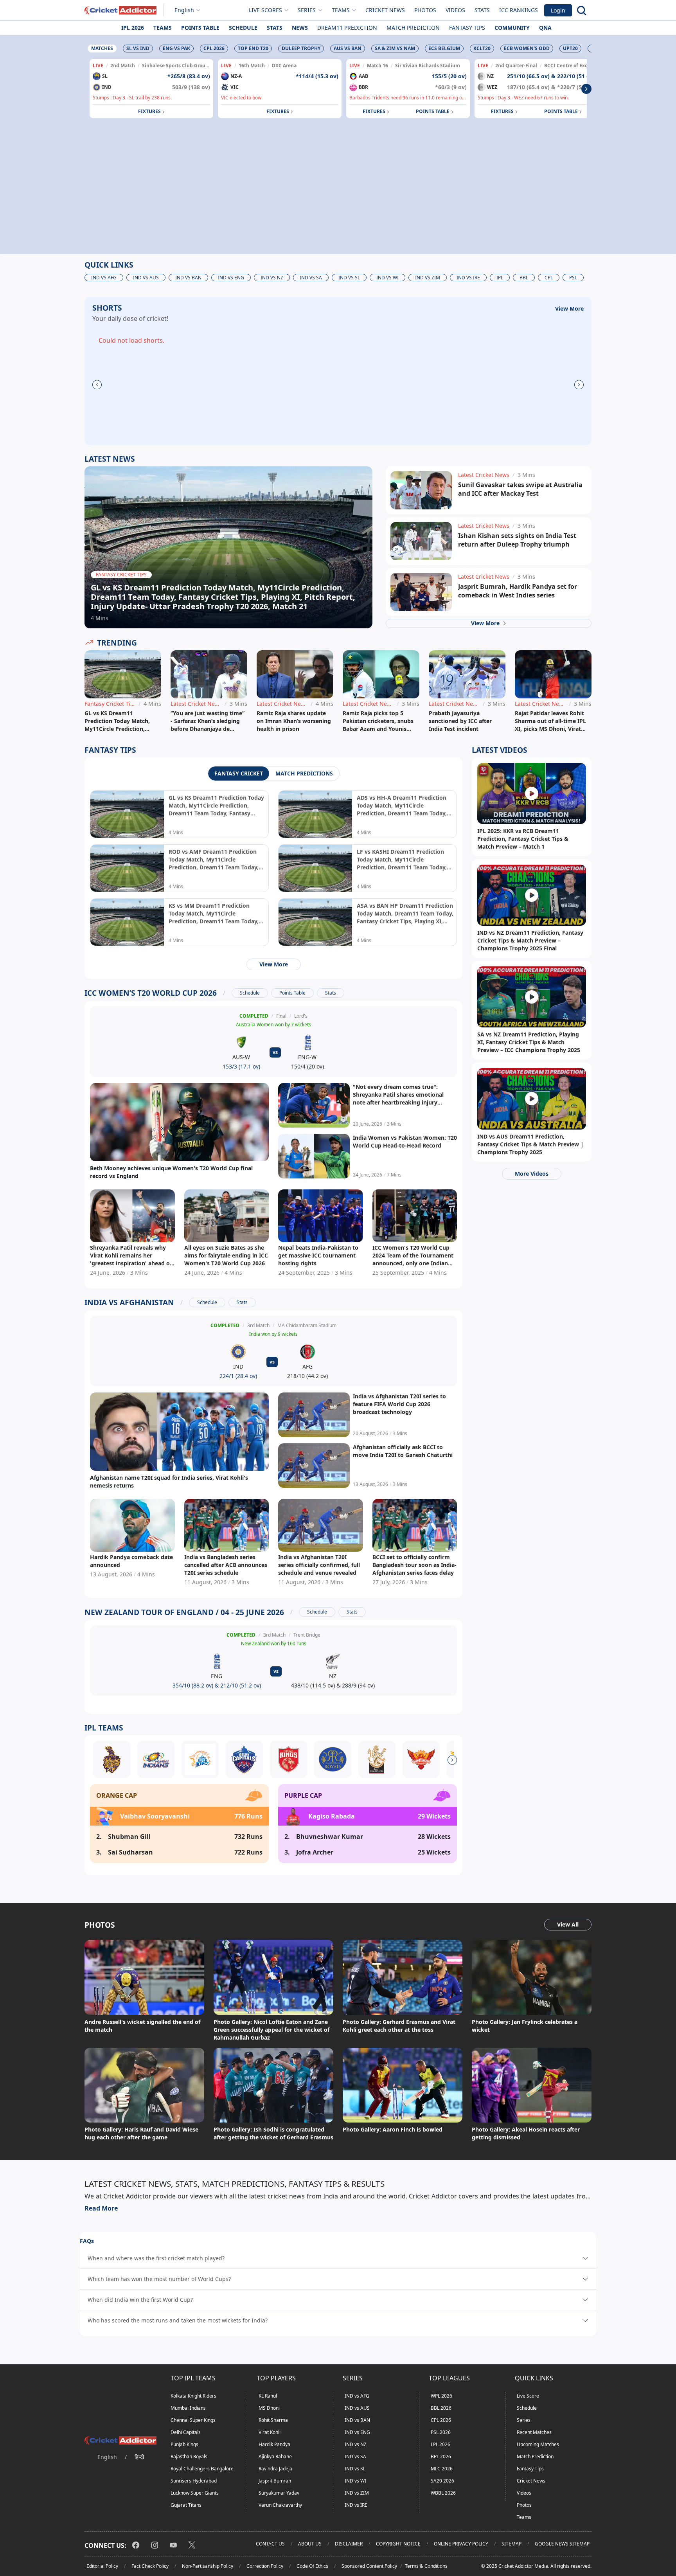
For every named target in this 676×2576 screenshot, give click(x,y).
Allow (360, 80)
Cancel (413, 80)
